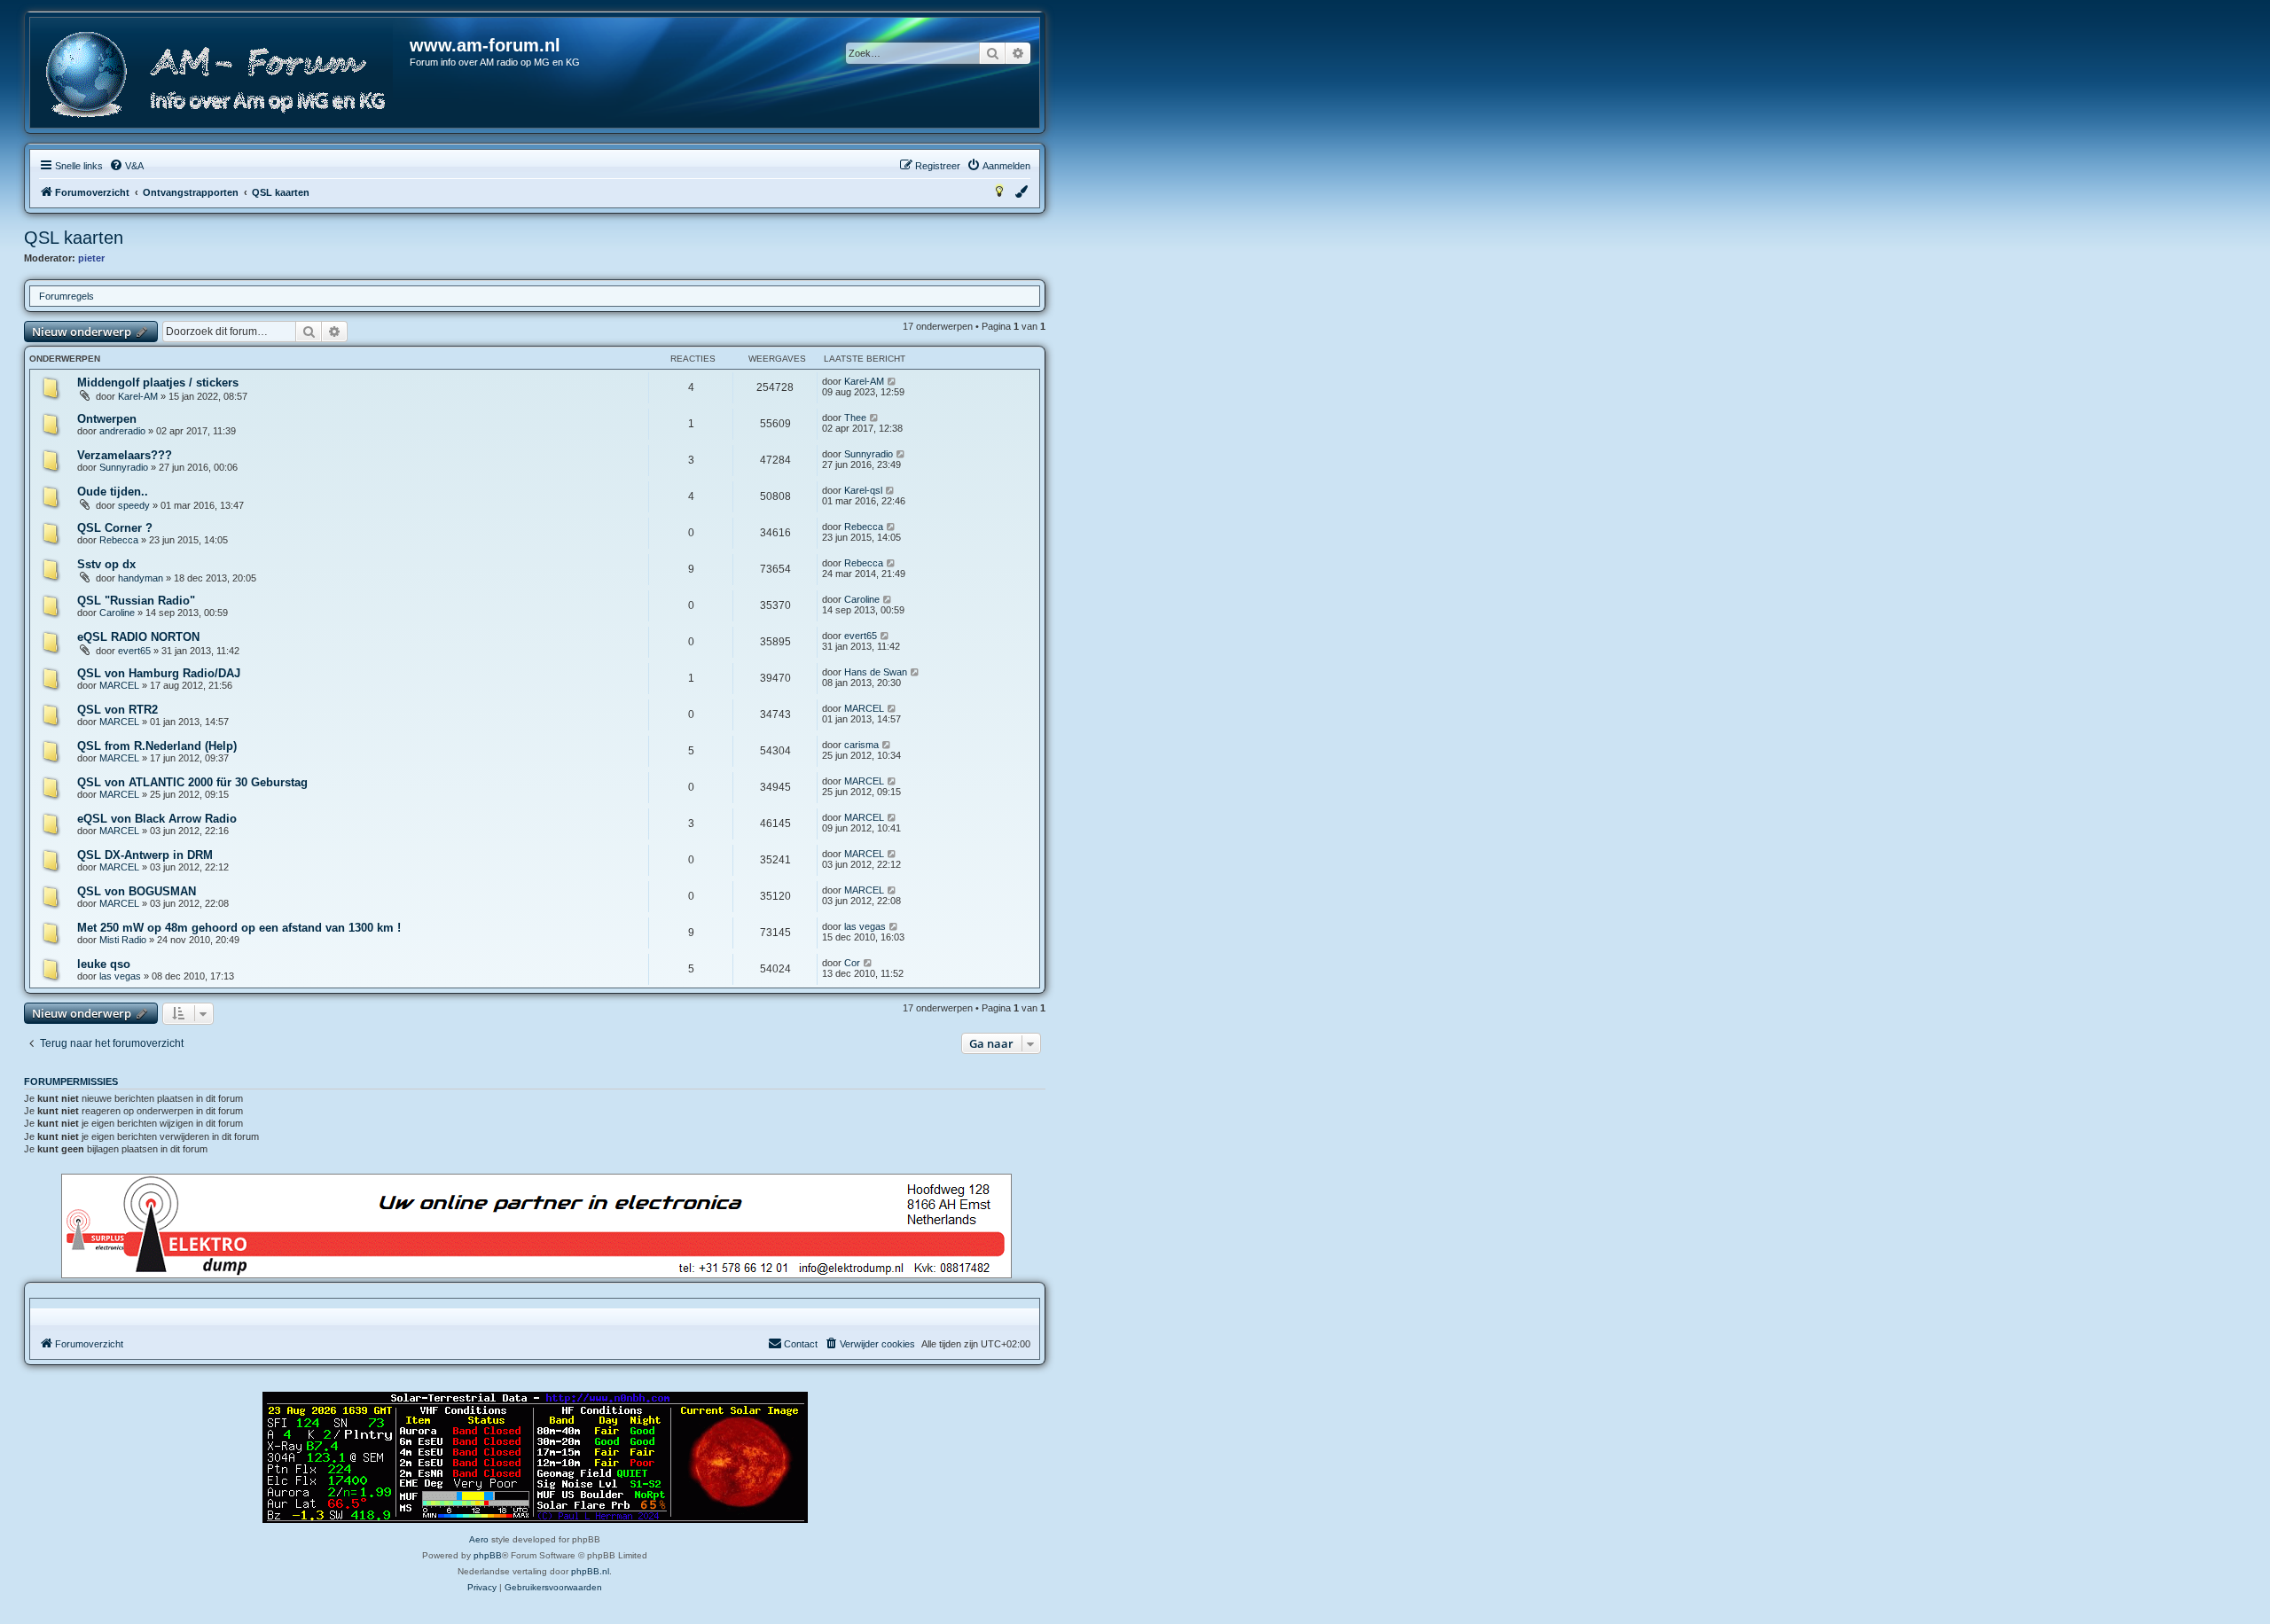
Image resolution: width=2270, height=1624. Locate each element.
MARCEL (119, 685)
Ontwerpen (107, 419)
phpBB (488, 1555)
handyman (141, 578)
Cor (852, 963)
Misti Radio (123, 940)
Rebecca (119, 540)
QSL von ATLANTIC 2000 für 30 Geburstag (192, 782)
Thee (855, 418)
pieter (91, 258)
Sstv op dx (106, 564)
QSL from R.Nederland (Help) (157, 746)
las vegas (865, 926)
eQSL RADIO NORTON (138, 637)
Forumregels (67, 296)
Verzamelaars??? (125, 455)
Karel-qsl (863, 490)
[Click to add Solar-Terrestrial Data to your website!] (535, 1457)
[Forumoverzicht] (221, 75)
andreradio (122, 431)
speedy (134, 505)
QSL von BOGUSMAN (137, 891)
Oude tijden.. (113, 492)
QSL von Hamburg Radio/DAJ (159, 673)
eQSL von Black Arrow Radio (157, 819)
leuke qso (104, 964)
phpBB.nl (590, 1571)
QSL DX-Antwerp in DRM (145, 855)
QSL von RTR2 (117, 710)
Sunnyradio (124, 467)
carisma (861, 745)
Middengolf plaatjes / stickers (158, 383)
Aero (479, 1539)
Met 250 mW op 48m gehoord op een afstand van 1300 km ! (239, 928)
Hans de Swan (876, 672)
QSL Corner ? (115, 528)
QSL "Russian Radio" (136, 601)
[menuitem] (126, 166)
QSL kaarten (74, 238)
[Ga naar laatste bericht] (892, 381)
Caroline (117, 613)
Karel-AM (138, 396)
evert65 (134, 651)
